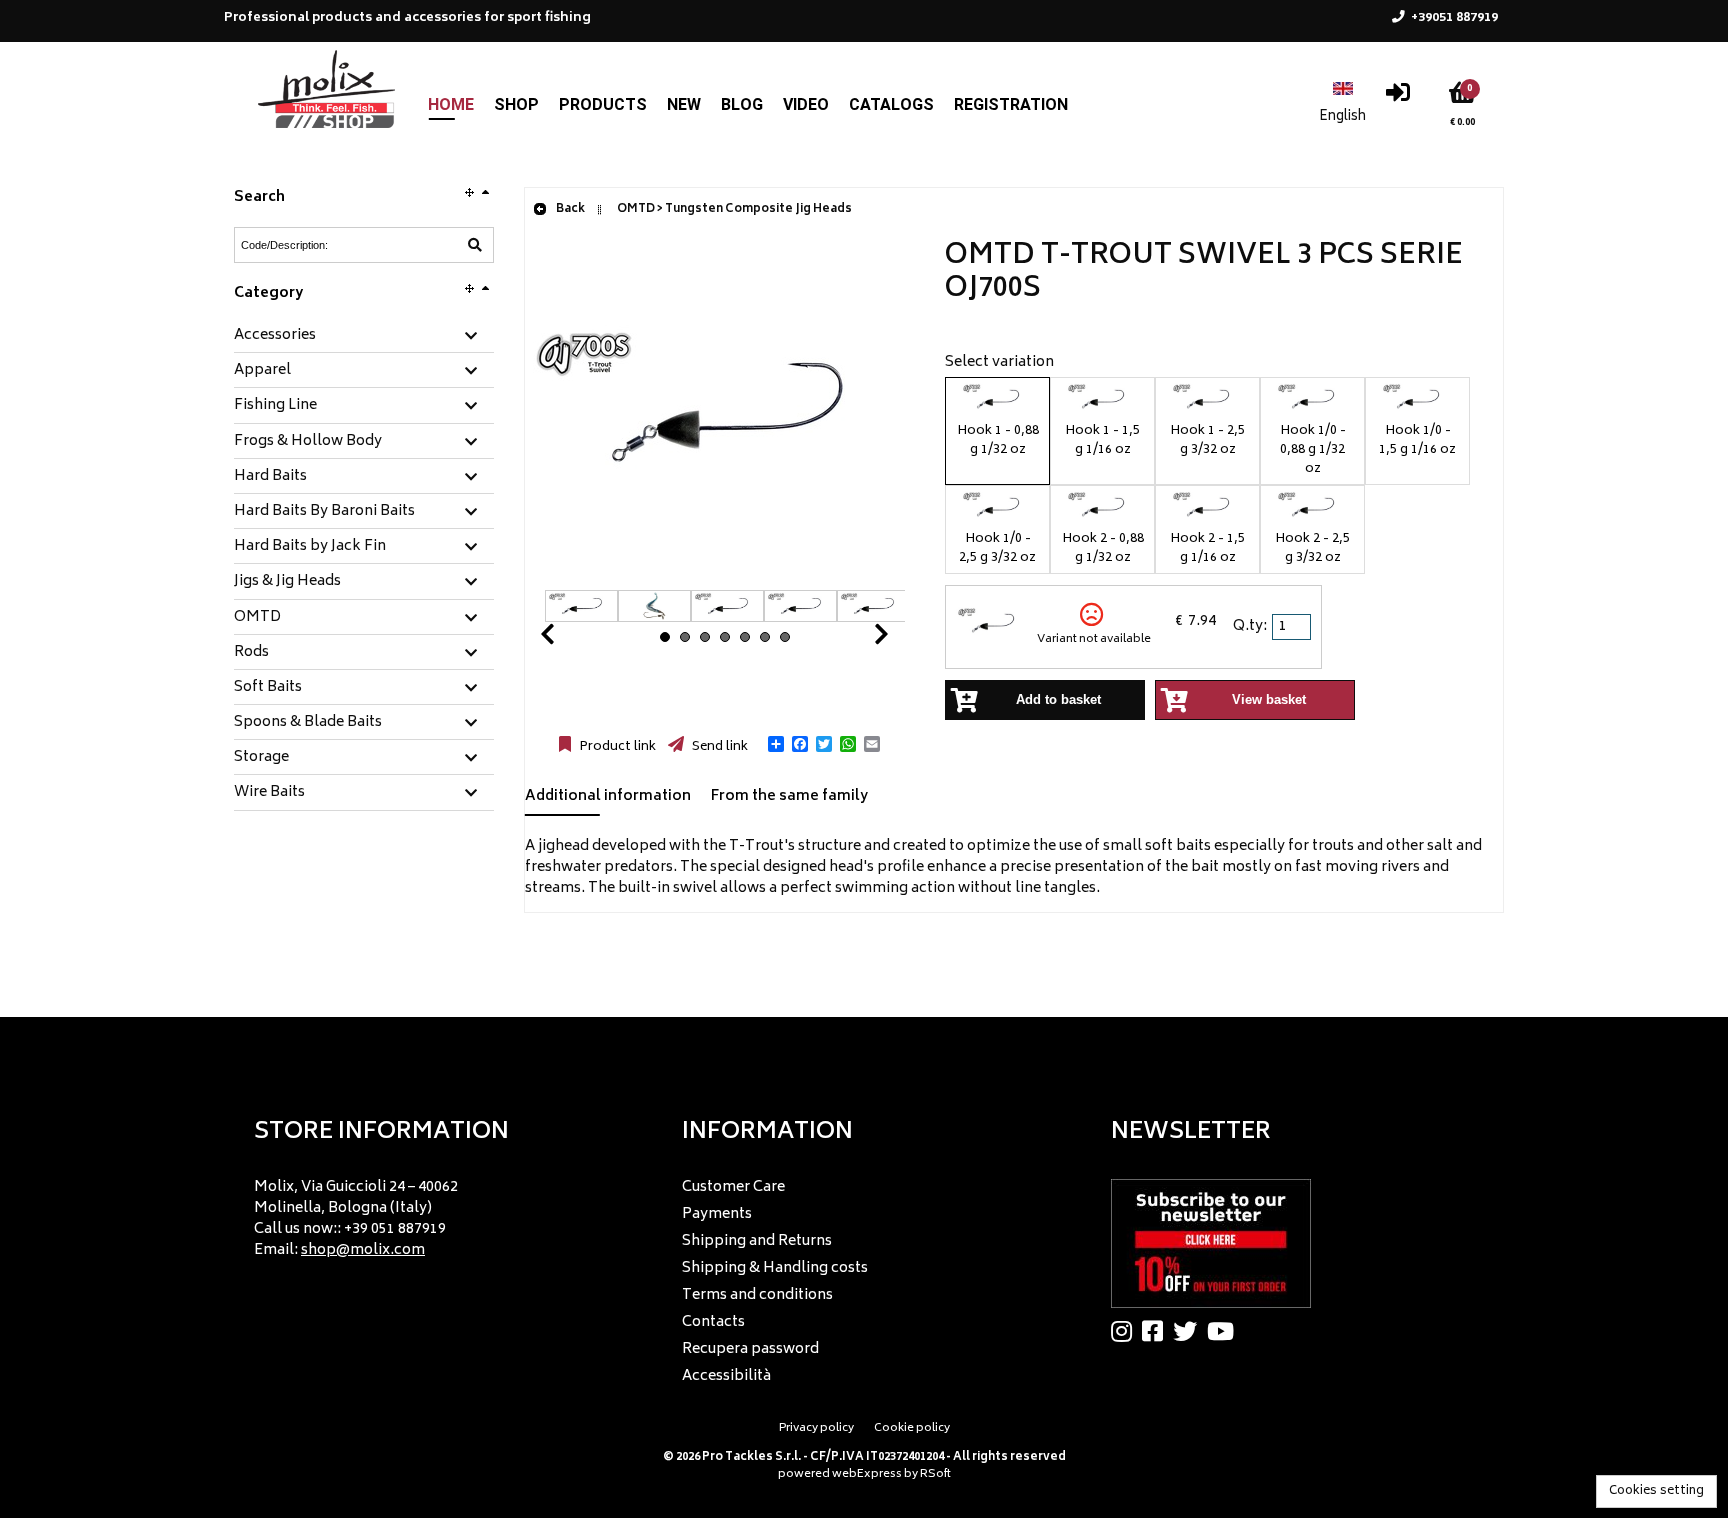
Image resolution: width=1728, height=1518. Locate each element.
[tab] (364, 336)
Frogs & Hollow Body (308, 442)
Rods (251, 653)
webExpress (867, 1474)
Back (569, 209)
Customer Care (733, 1187)
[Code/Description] (475, 245)
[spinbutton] (1293, 627)
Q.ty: (1250, 626)
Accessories (275, 336)
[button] (776, 744)
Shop (516, 104)
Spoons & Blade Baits (308, 723)
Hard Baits (270, 477)
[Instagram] (1126, 1331)
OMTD (257, 618)
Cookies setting (1656, 1491)
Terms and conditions (757, 1295)
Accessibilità (726, 1376)
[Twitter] (1190, 1331)
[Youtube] (1225, 1331)
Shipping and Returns (757, 1241)
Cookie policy (912, 1428)
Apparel (262, 371)
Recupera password (750, 1349)
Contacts (713, 1322)
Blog (742, 104)
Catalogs (891, 104)
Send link (718, 747)
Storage (261, 758)
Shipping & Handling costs (775, 1268)
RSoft (935, 1474)
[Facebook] (1157, 1331)
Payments (717, 1214)
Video (806, 104)
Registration (1011, 104)
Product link (616, 747)
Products (603, 104)
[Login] (1398, 97)
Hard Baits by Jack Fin (310, 547)
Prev (571, 639)
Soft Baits (268, 688)
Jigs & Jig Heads (287, 582)
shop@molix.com (363, 1250)
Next (857, 639)
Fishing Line (275, 406)
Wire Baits (269, 793)
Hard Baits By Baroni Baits (324, 512)
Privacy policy (816, 1428)
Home (451, 104)
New (684, 104)
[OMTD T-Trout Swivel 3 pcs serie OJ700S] (725, 579)
